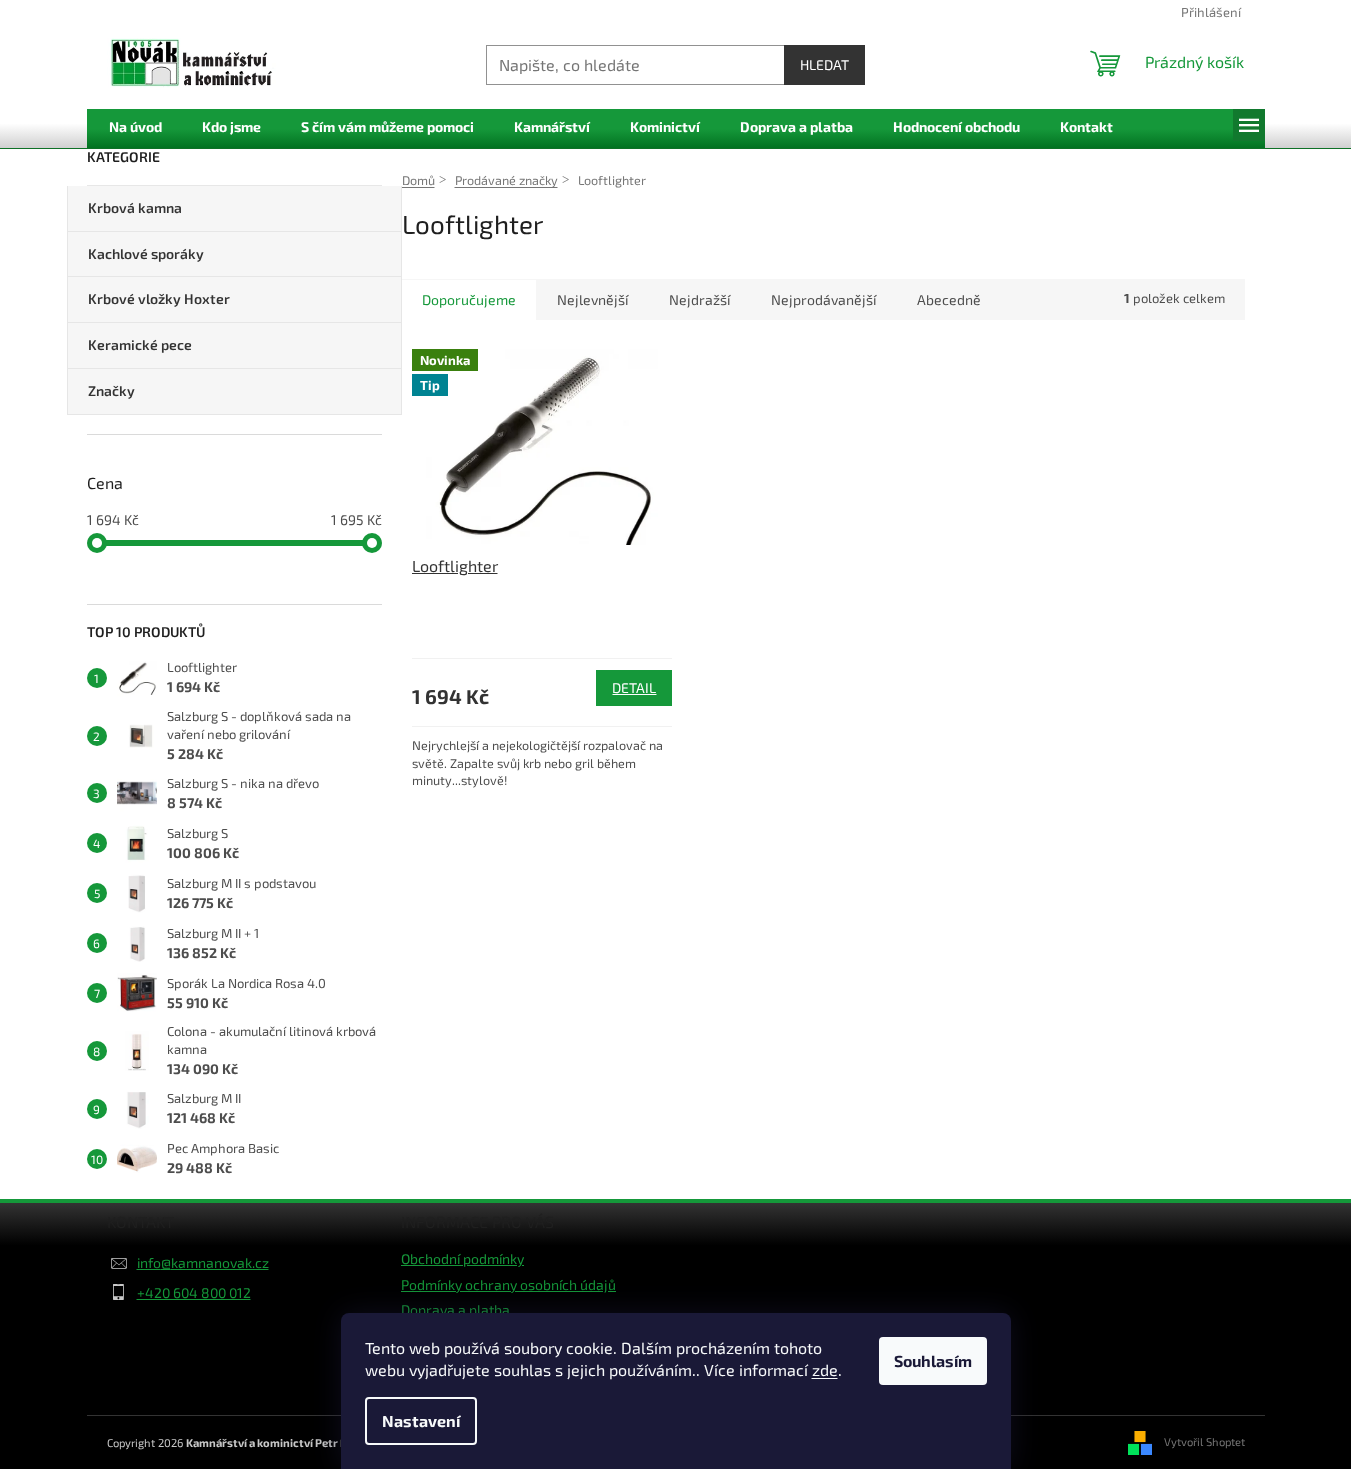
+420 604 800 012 (194, 1292)
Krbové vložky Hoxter (159, 298)
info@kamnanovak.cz (203, 1262)
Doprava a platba (455, 1309)
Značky (111, 390)
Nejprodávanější (823, 299)
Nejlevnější (592, 299)
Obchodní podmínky (462, 1258)
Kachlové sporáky (146, 253)
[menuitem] (135, 127)
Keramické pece (140, 344)
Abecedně (949, 299)
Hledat (824, 64)
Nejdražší (699, 299)
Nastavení (421, 1420)
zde (825, 1369)
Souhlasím (933, 1360)
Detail (634, 687)
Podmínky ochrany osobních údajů (508, 1284)
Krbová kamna (135, 207)
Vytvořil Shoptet (1204, 1440)
